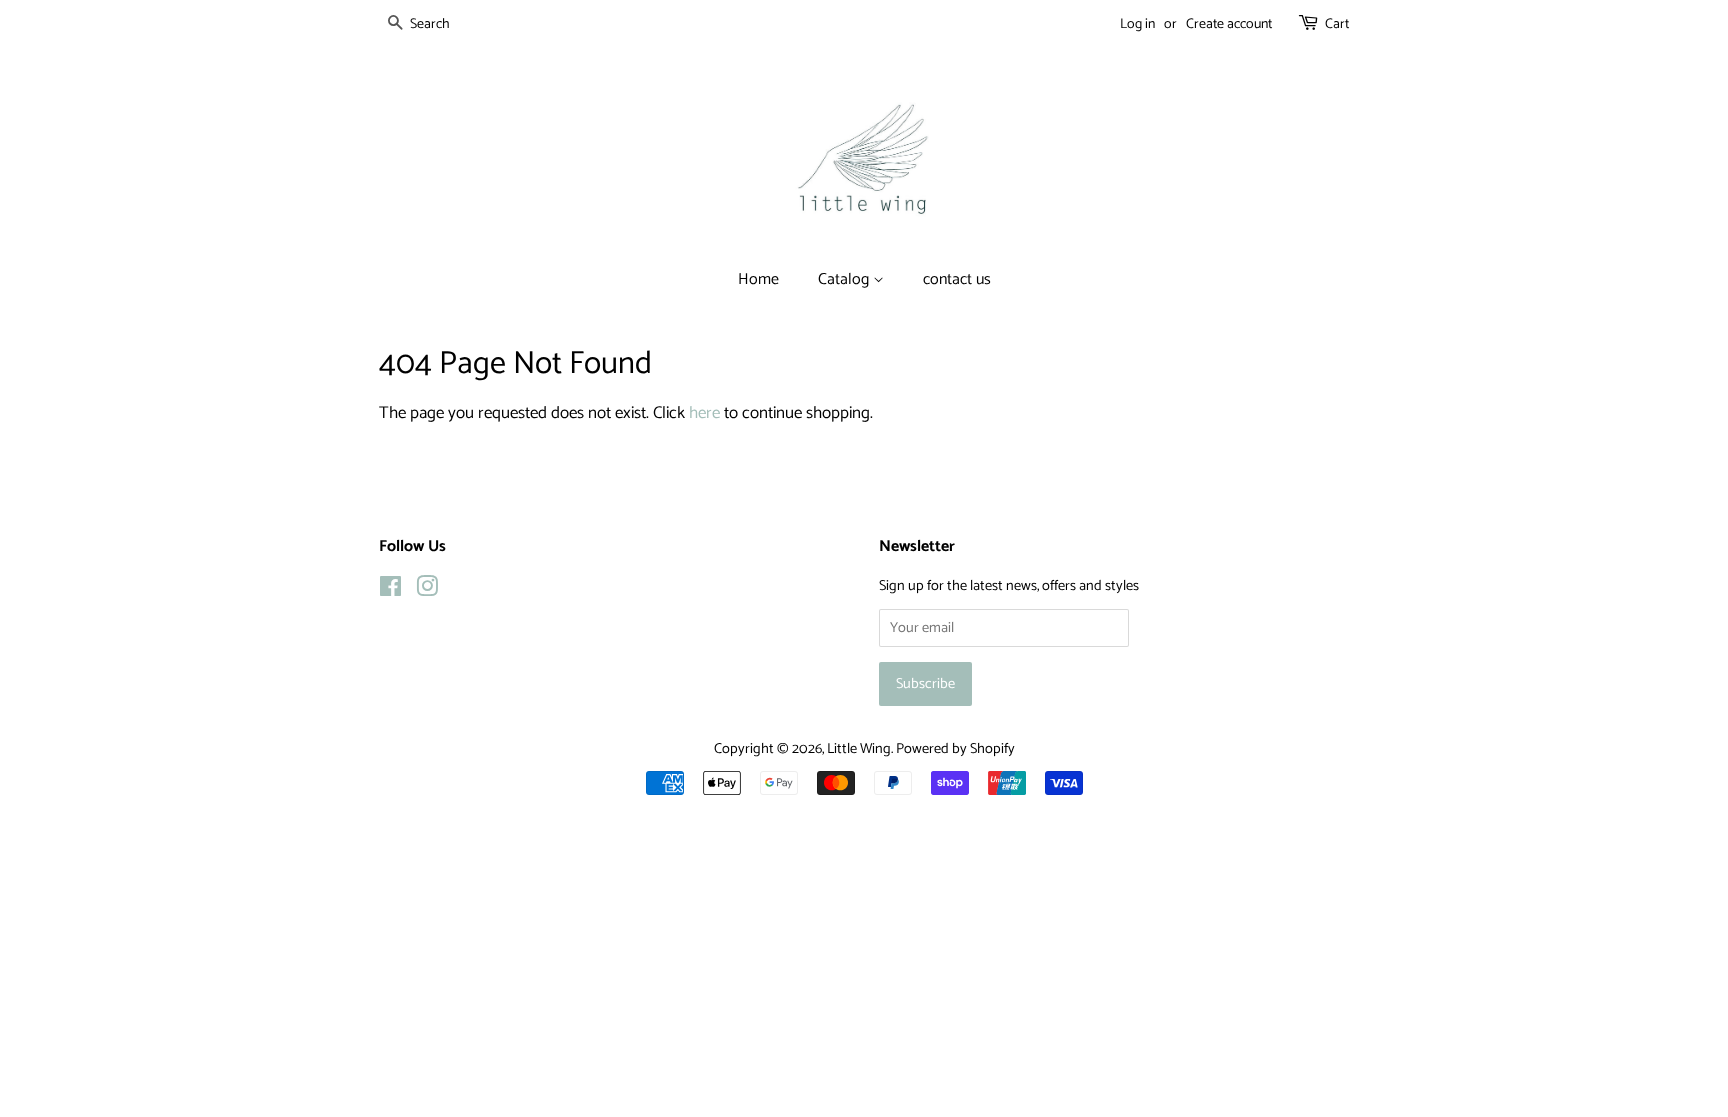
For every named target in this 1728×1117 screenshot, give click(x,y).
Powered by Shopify (955, 749)
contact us (957, 279)
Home (758, 279)
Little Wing (859, 749)
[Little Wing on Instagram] (427, 591)
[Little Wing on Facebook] (390, 591)
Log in (1137, 24)
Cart (1337, 24)
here (704, 413)
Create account (1229, 24)
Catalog (845, 279)
